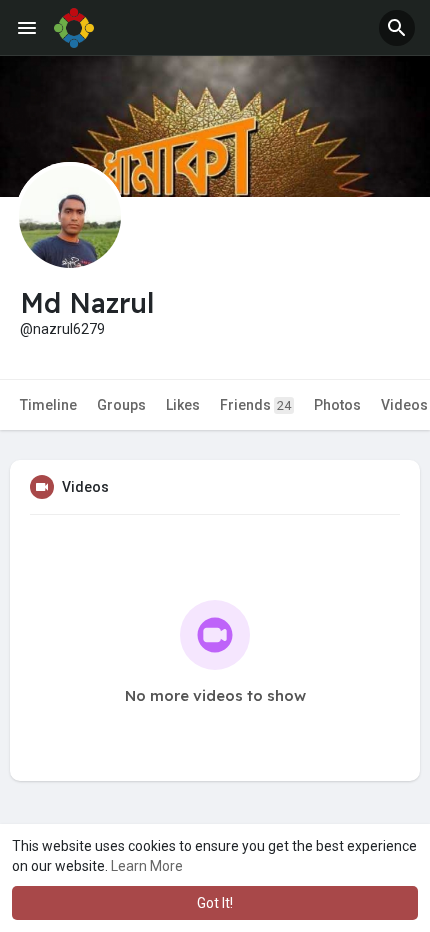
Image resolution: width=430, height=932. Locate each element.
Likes (183, 405)
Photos (337, 405)
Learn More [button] (147, 866)
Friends (255, 405)
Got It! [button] (215, 903)
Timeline (48, 405)
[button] (397, 28)
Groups (121, 405)
